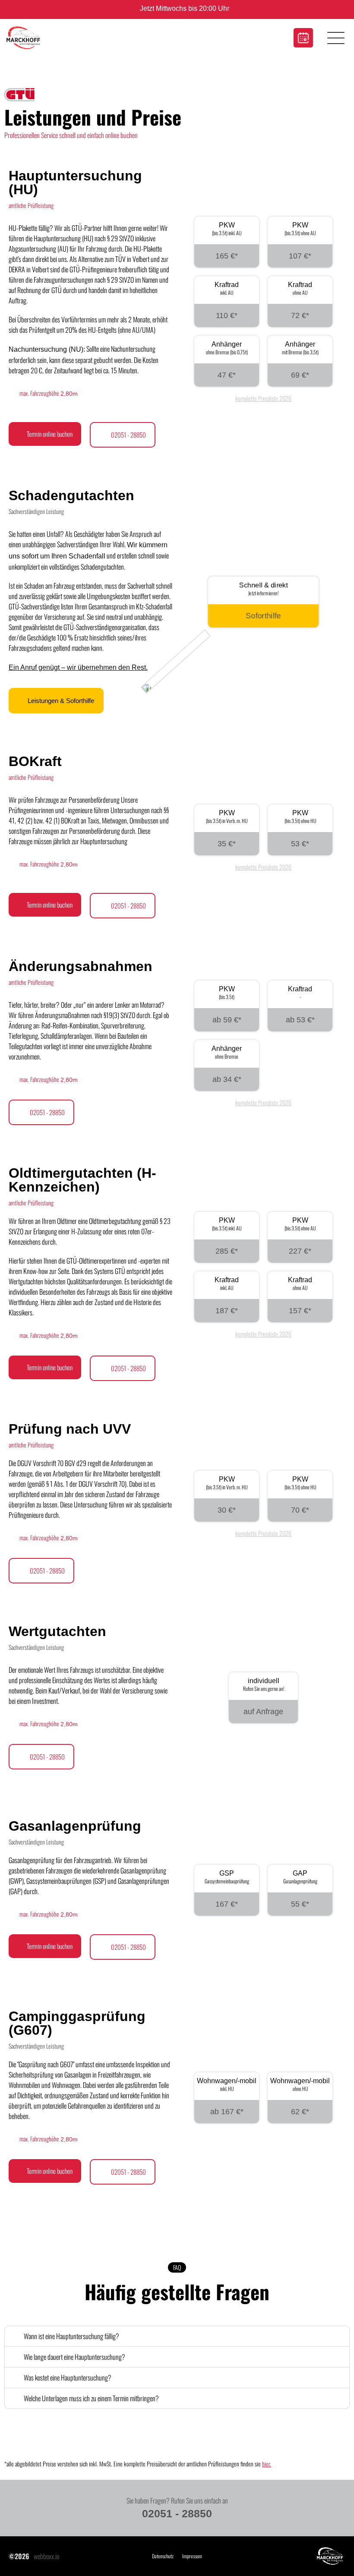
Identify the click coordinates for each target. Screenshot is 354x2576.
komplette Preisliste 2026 (263, 398)
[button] (177, 2336)
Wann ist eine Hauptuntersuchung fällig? (71, 2336)
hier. (267, 2464)
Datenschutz (163, 2556)
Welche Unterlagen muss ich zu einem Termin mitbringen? (91, 2398)
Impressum (192, 2556)
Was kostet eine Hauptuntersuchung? (68, 2377)
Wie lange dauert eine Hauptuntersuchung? (74, 2357)
